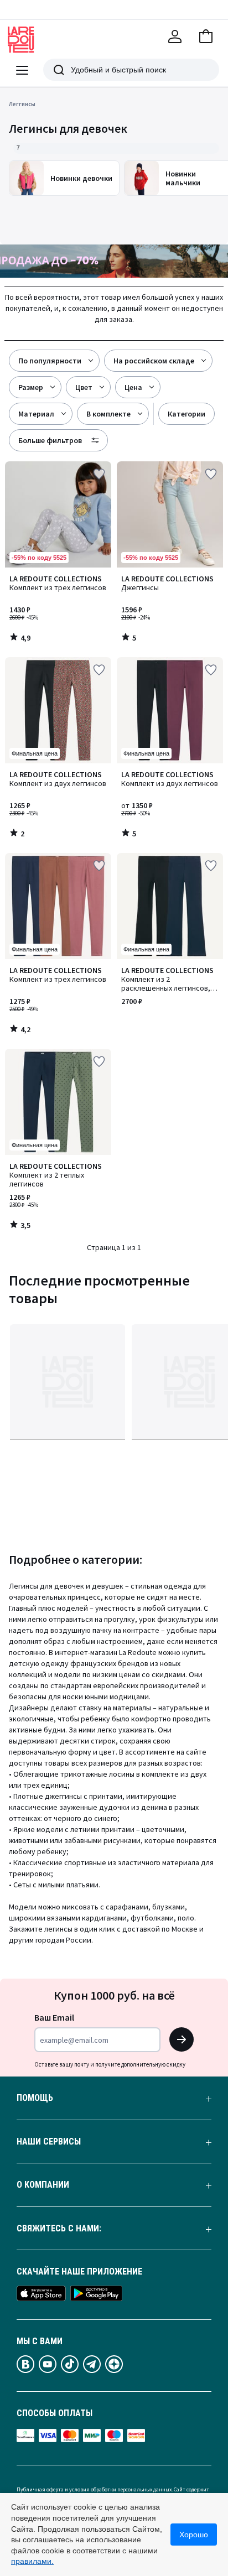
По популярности (50, 361)
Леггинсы (22, 104)
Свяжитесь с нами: (59, 2229)
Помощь (35, 2098)
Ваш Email (54, 2017)
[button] (206, 37)
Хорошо (194, 2535)
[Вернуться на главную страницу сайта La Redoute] (21, 40)
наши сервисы (49, 2142)
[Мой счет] (175, 37)
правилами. (32, 2561)
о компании (43, 2185)
